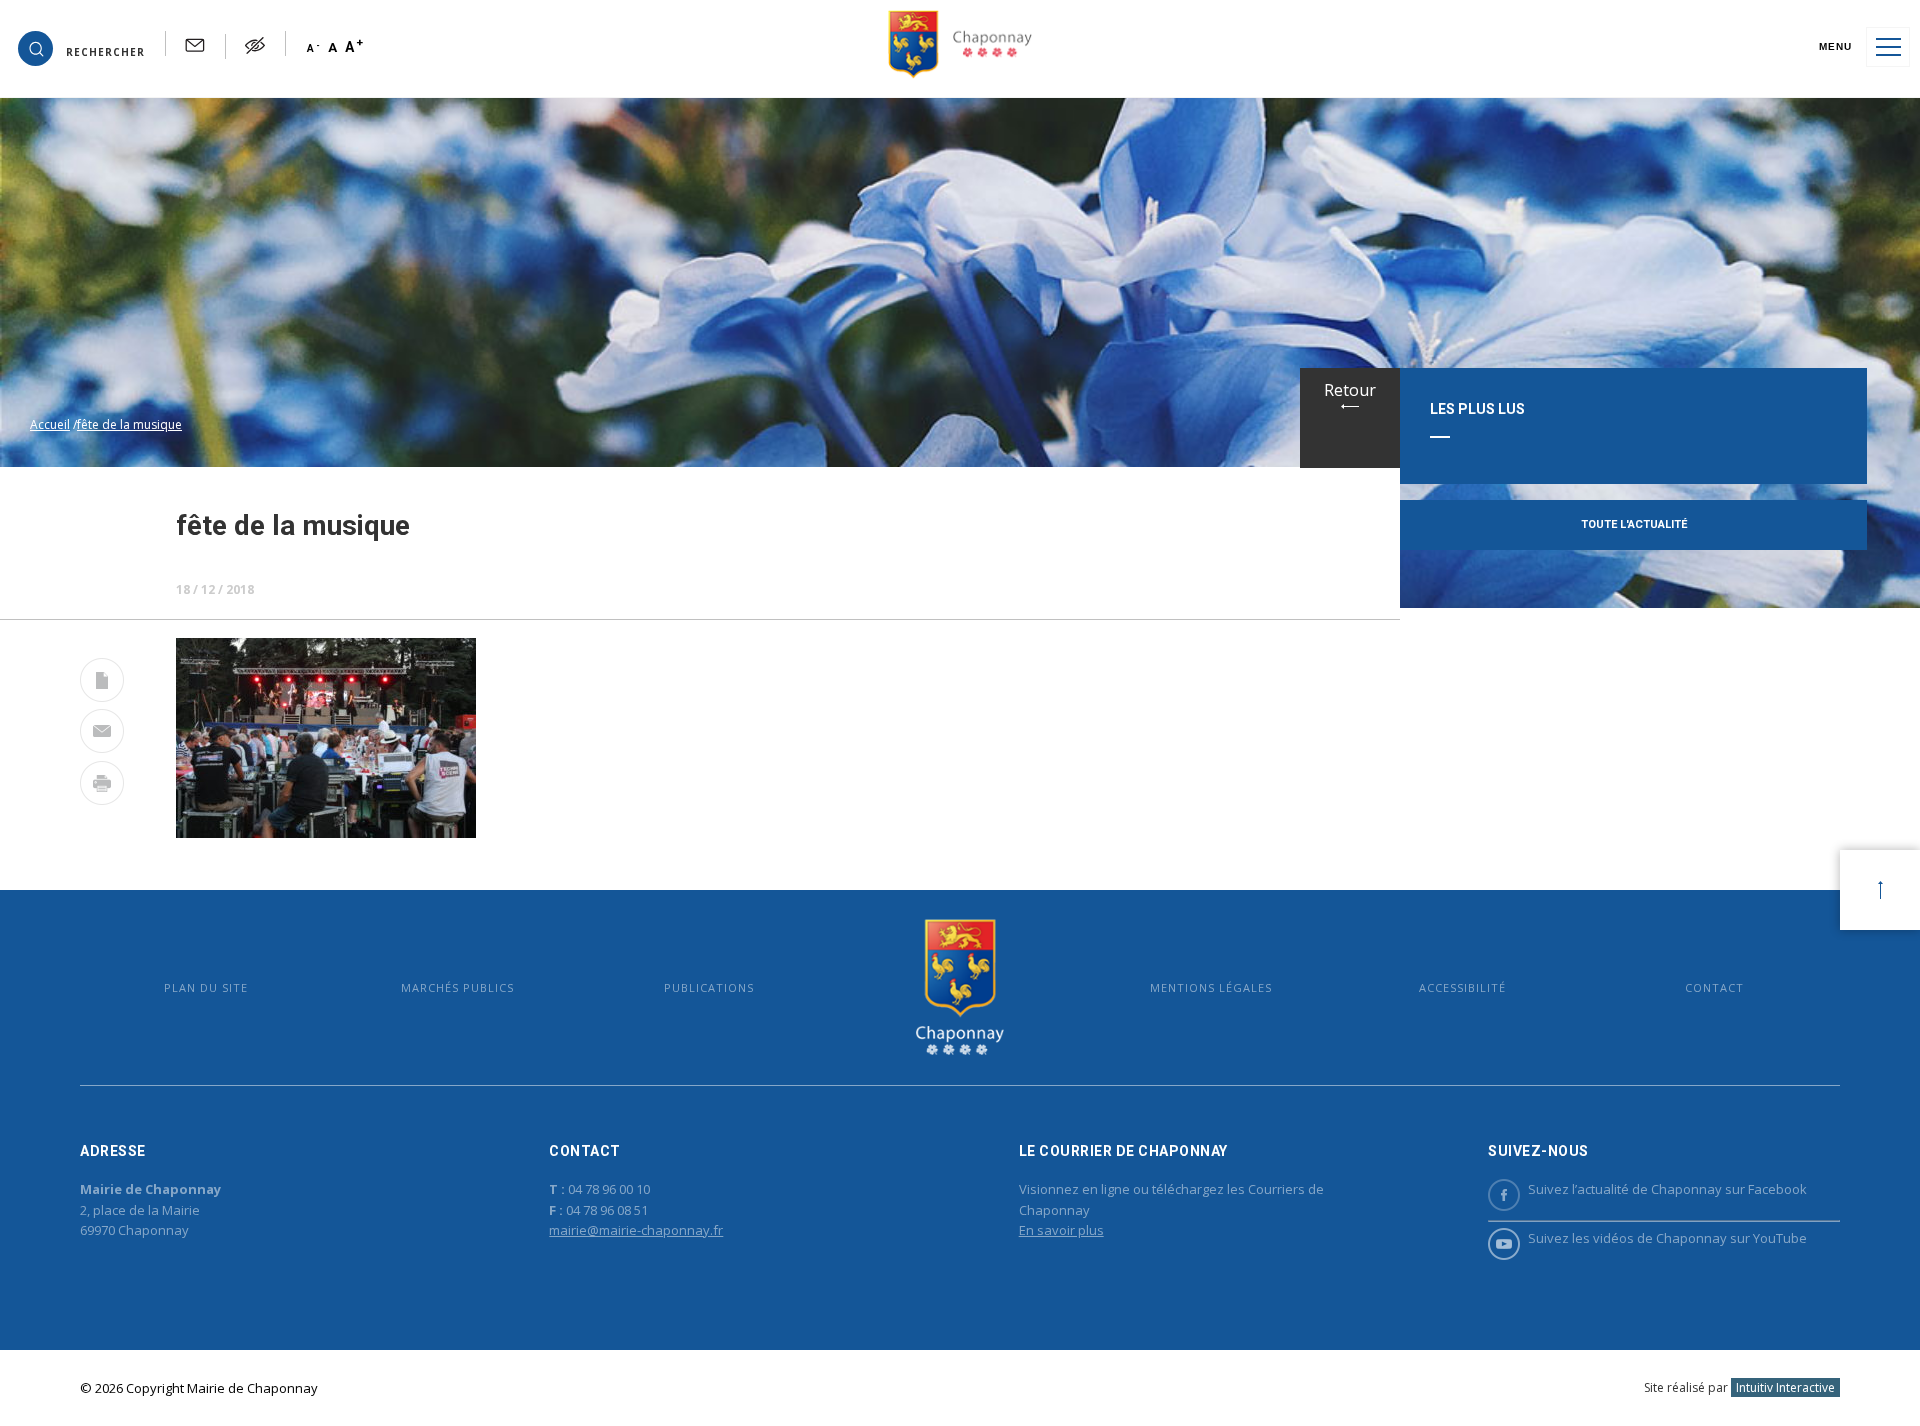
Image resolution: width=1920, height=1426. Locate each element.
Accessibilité (1462, 987)
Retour (1350, 390)
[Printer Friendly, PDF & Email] (102, 684)
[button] (81, 47)
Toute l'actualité (1634, 524)
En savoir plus (1061, 1230)
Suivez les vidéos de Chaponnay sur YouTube (1667, 1238)
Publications (709, 987)
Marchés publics (457, 987)
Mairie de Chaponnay (959, 987)
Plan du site (206, 987)
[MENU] (1888, 47)
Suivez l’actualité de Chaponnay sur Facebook (1667, 1189)
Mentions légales (1211, 987)
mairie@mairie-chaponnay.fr (636, 1230)
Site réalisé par (1739, 1387)
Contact (1714, 987)
